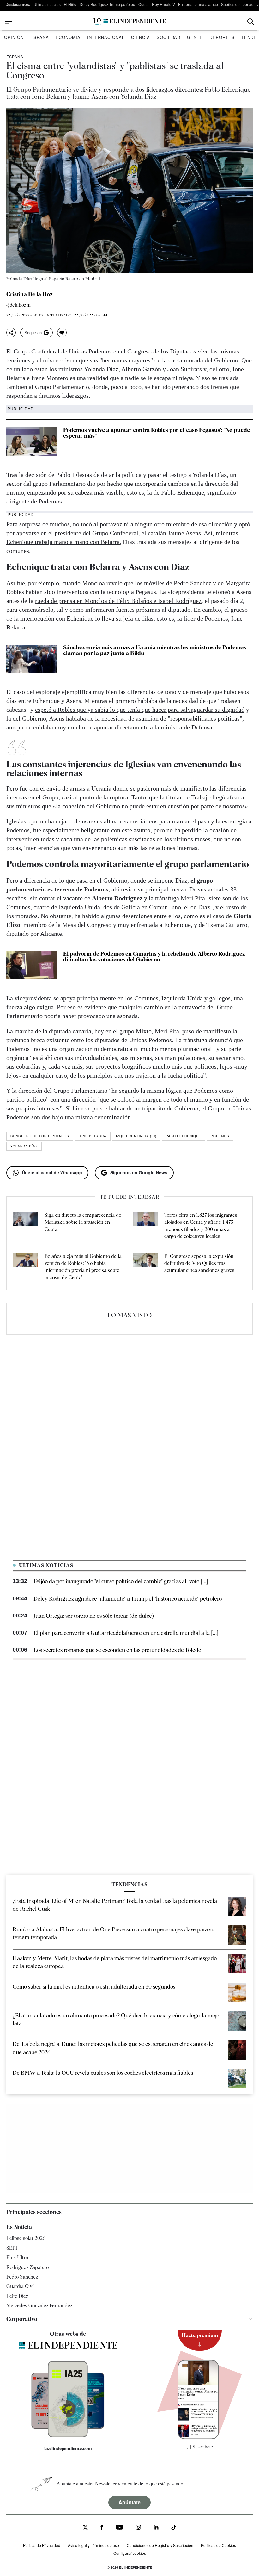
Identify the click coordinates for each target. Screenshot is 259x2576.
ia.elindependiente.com (68, 2448)
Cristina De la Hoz (30, 294)
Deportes (222, 37)
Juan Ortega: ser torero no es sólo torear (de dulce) (94, 1616)
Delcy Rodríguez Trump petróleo (107, 4)
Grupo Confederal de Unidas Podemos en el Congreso (83, 351)
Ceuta (144, 4)
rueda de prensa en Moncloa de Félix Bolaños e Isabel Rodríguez (118, 601)
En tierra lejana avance (198, 4)
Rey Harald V (163, 4)
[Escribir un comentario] (62, 333)
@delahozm (18, 305)
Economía (68, 37)
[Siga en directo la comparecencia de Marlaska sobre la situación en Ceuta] (26, 1226)
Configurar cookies (130, 2553)
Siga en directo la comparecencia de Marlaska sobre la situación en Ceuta (83, 1222)
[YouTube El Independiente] (120, 2528)
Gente (195, 37)
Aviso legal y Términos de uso (93, 2545)
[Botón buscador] (251, 22)
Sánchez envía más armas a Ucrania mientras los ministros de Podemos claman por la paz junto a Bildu (155, 650)
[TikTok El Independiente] (174, 2528)
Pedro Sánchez (22, 2277)
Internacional (106, 37)
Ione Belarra (93, 1136)
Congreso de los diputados (40, 1136)
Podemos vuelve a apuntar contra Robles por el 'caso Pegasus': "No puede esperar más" (157, 433)
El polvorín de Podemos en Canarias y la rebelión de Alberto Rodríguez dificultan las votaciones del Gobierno (154, 957)
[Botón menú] (9, 22)
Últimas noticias (47, 4)
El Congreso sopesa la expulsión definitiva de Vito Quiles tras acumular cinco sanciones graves (199, 1263)
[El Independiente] (129, 22)
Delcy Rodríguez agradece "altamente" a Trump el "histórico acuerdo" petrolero (128, 1599)
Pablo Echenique (184, 1136)
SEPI (12, 2248)
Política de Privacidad (42, 2545)
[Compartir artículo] (11, 333)
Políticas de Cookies (218, 2545)
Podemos (220, 1136)
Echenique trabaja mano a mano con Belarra (63, 542)
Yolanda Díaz (24, 1146)
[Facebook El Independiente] (102, 2528)
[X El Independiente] (85, 2528)
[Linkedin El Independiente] (156, 2528)
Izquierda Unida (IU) (136, 1136)
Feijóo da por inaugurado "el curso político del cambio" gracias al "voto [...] (121, 1581)
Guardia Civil (21, 2286)
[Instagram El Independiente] (138, 2528)
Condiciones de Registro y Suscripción (160, 2545)
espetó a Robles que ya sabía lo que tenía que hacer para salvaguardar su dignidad (140, 710)
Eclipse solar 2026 (26, 2238)
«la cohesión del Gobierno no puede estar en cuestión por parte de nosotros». (151, 806)
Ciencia (141, 37)
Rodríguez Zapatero (27, 2267)
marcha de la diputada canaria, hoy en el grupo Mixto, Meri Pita (97, 1031)
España (40, 37)
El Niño (70, 4)
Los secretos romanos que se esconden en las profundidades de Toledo (117, 1650)
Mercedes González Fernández (39, 2306)
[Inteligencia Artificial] (68, 2436)
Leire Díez (17, 2296)
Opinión (14, 37)
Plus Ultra (17, 2257)
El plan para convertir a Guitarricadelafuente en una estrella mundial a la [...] (126, 1633)
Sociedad (169, 37)
